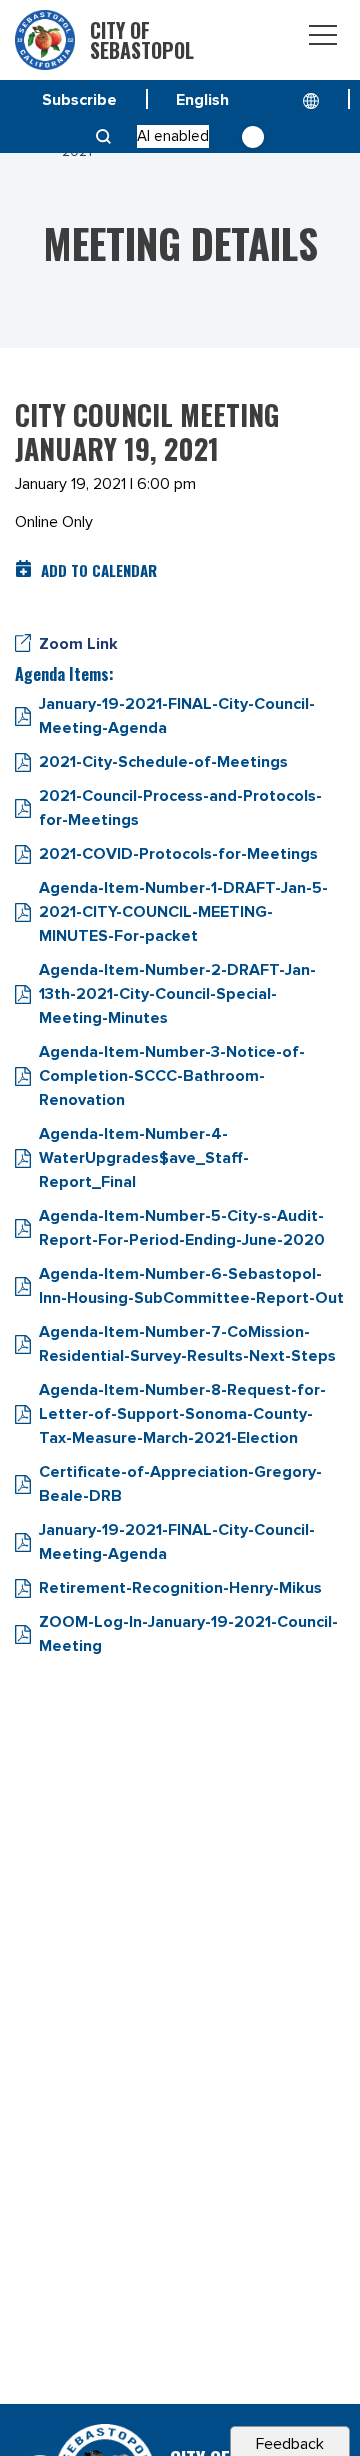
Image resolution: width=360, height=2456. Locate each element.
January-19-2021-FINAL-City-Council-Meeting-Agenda (177, 716)
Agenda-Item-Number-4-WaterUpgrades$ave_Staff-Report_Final (144, 1158)
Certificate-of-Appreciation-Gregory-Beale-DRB (180, 1484)
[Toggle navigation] (323, 38)
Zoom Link (78, 644)
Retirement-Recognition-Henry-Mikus (180, 1588)
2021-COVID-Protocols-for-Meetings (178, 854)
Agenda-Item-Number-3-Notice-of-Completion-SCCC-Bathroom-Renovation (172, 1076)
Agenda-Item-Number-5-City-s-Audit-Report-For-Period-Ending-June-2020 (182, 1228)
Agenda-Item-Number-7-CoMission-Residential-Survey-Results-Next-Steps (187, 1344)
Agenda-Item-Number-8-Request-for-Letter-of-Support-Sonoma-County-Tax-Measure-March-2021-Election (182, 1414)
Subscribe (79, 100)
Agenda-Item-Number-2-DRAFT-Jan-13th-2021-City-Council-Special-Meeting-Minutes (177, 994)
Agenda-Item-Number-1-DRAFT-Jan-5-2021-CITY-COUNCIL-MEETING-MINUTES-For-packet (183, 912)
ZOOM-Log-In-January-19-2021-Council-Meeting (188, 1634)
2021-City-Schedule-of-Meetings (163, 762)
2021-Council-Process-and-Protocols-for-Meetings (180, 808)
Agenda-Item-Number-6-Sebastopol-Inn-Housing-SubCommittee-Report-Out (191, 1286)
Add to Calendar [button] (99, 570)
